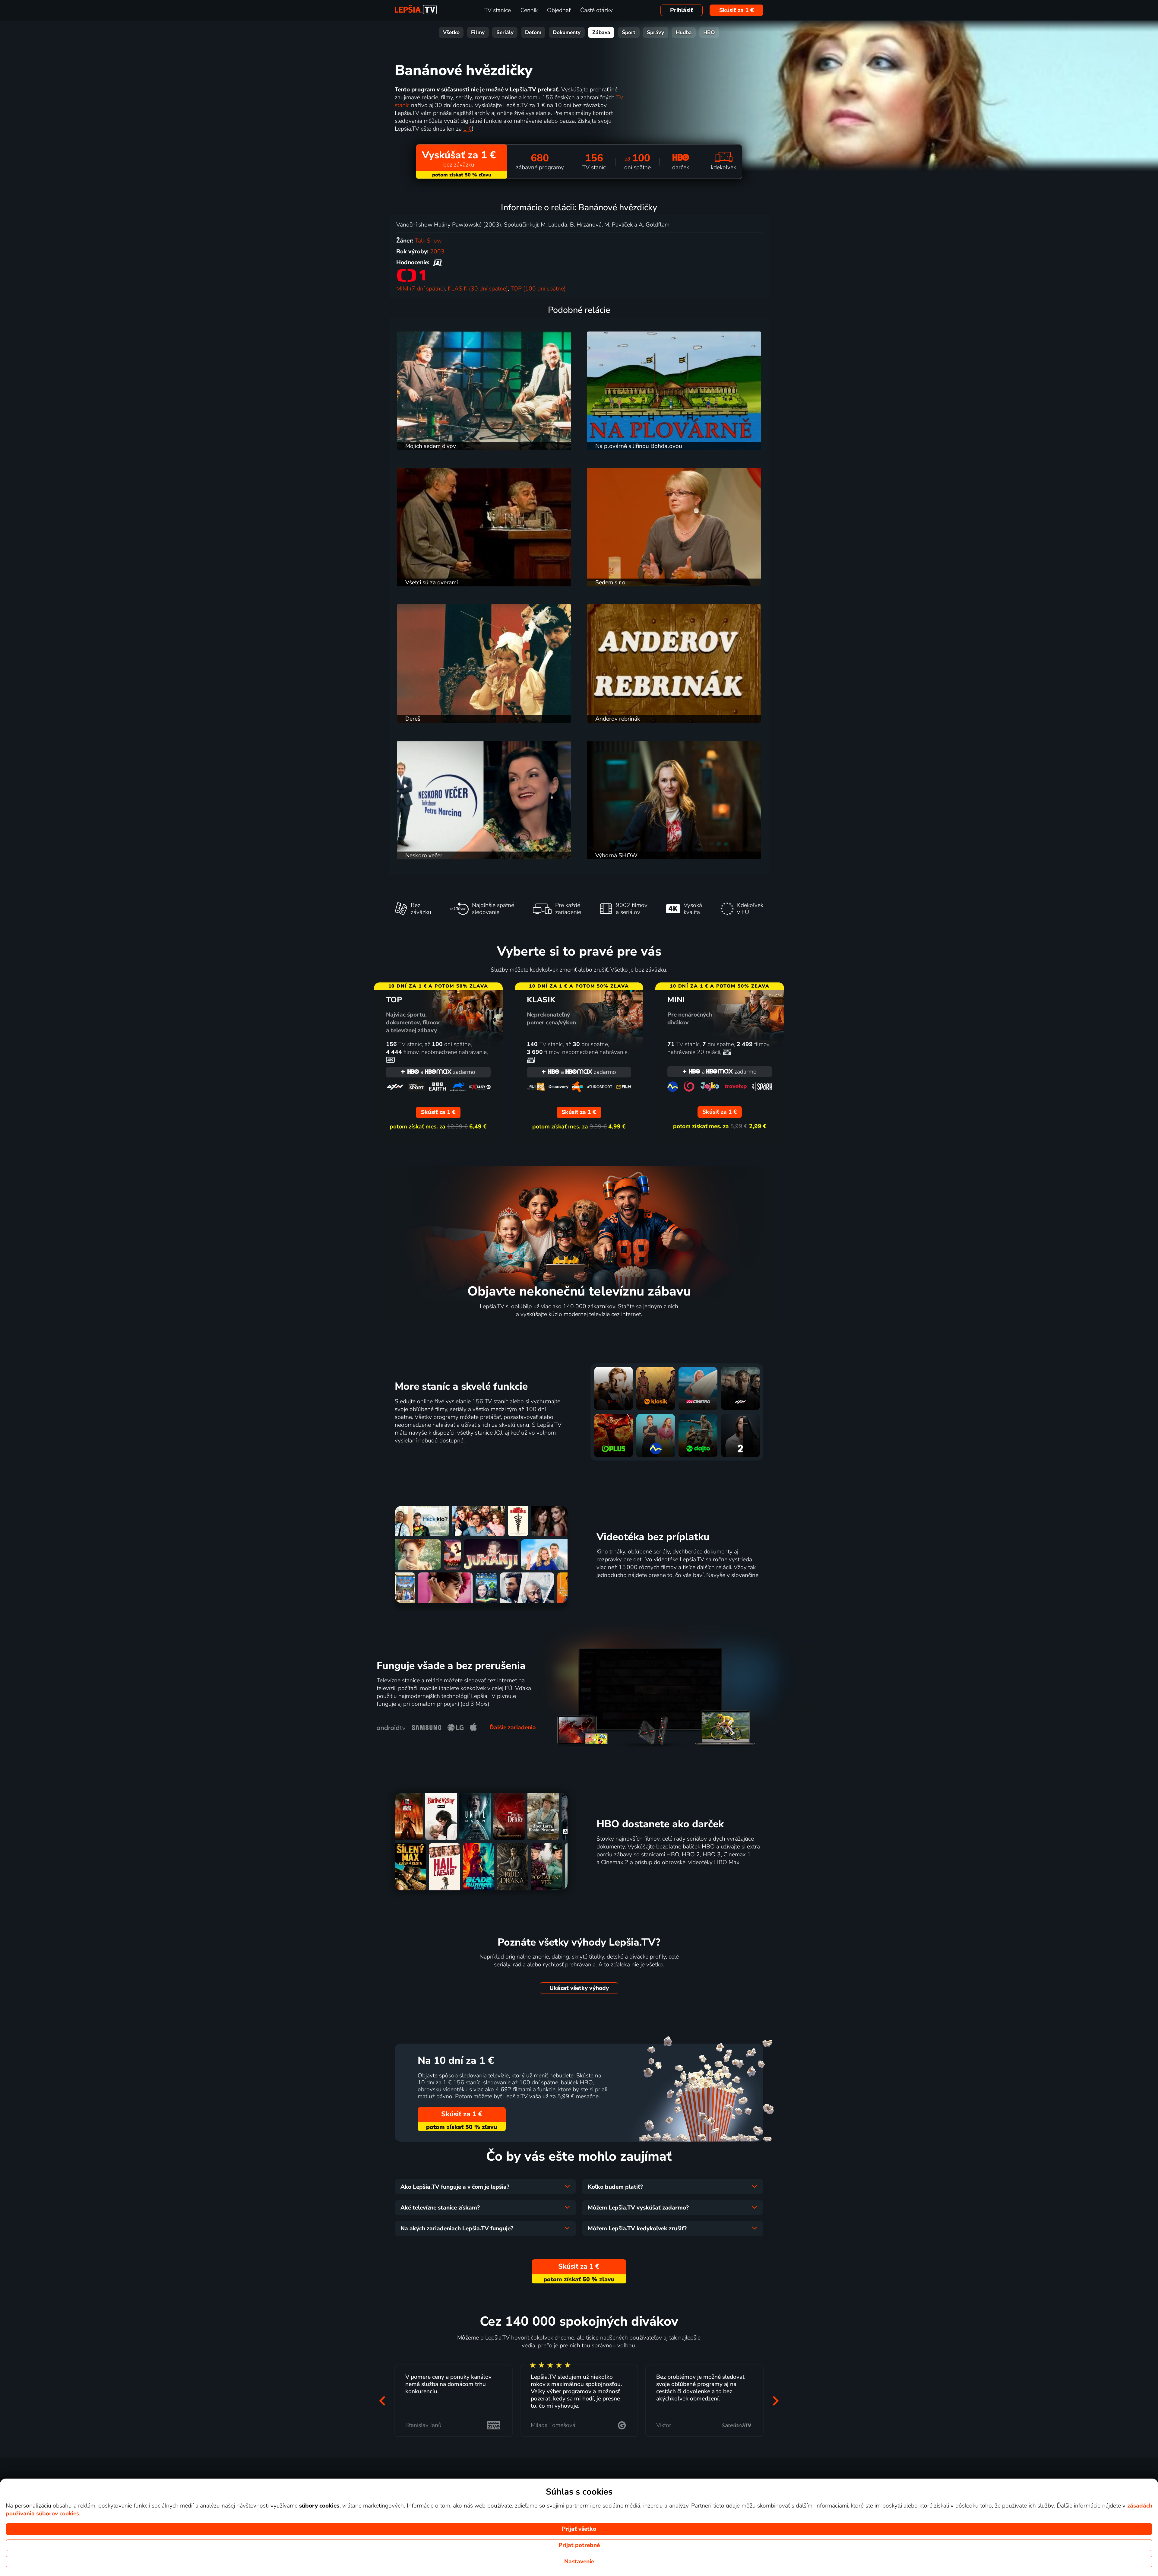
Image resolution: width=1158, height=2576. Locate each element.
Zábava (601, 32)
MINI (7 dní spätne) (421, 289)
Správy (655, 32)
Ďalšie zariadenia (513, 1727)
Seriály (505, 32)
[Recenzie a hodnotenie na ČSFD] (438, 262)
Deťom (533, 32)
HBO (709, 32)
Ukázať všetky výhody (579, 1988)
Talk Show (428, 241)
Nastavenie (579, 2562)
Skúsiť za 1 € (737, 10)
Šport (629, 32)
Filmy (478, 32)
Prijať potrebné (579, 2545)
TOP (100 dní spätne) (538, 289)
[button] (382, 2401)
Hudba (684, 32)
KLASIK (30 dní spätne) (478, 289)
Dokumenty (567, 32)
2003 (437, 252)
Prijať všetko (579, 2529)
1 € (468, 129)
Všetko (451, 32)
